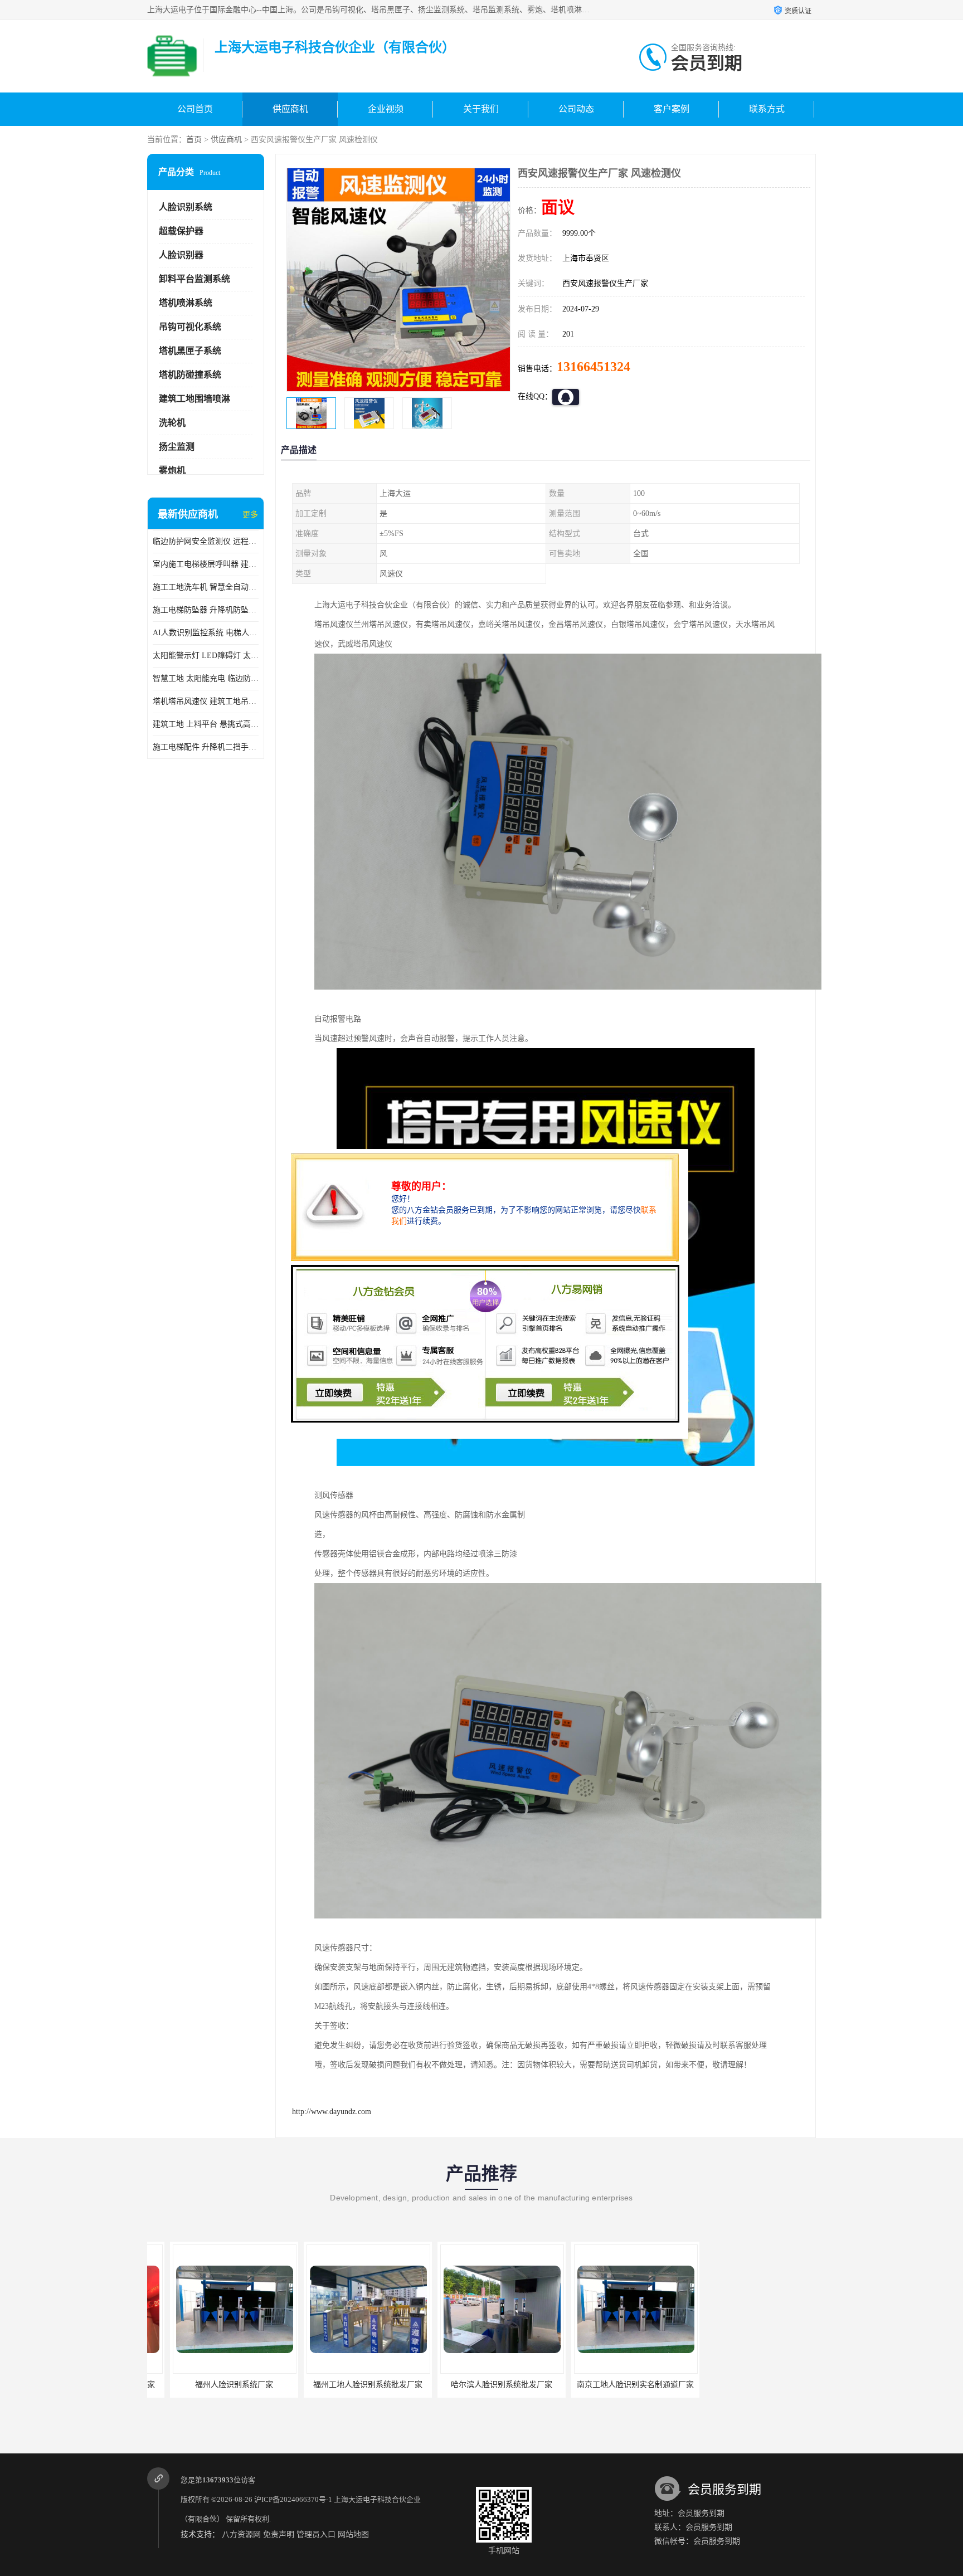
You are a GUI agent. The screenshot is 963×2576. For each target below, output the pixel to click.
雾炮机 (172, 471)
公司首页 (195, 109)
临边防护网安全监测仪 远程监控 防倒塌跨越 (206, 541)
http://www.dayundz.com (332, 2112)
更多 (250, 515)
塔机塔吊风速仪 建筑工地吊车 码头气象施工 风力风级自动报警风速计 (206, 701)
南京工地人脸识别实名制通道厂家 (606, 2385)
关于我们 (481, 109)
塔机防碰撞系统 (190, 375)
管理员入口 (316, 2534)
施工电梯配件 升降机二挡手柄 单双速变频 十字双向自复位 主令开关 (206, 747)
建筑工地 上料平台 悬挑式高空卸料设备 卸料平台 (206, 724)
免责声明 (279, 2534)
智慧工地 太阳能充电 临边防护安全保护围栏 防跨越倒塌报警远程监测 (206, 678)
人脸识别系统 (186, 207)
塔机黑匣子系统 (190, 351)
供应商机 (290, 109)
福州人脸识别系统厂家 (205, 2385)
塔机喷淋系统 (186, 303)
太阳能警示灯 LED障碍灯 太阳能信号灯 (206, 656)
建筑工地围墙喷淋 (194, 399)
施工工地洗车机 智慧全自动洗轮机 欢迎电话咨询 (206, 587)
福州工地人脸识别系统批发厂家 (338, 2385)
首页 (194, 140)
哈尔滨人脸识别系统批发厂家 (472, 2385)
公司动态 (576, 109)
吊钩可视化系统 (190, 327)
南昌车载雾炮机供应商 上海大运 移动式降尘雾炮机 (766, 2385)
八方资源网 (241, 2534)
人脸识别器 (181, 255)
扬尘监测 (177, 447)
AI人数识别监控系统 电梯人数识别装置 (206, 633)
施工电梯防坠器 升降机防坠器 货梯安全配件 (206, 610)
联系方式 (767, 109)
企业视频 (386, 109)
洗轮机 (172, 423)
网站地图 (353, 2534)
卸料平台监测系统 (194, 279)
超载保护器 (181, 231)
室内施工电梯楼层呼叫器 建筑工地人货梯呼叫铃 (206, 564)
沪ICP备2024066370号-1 (293, 2499)
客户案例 (672, 109)
